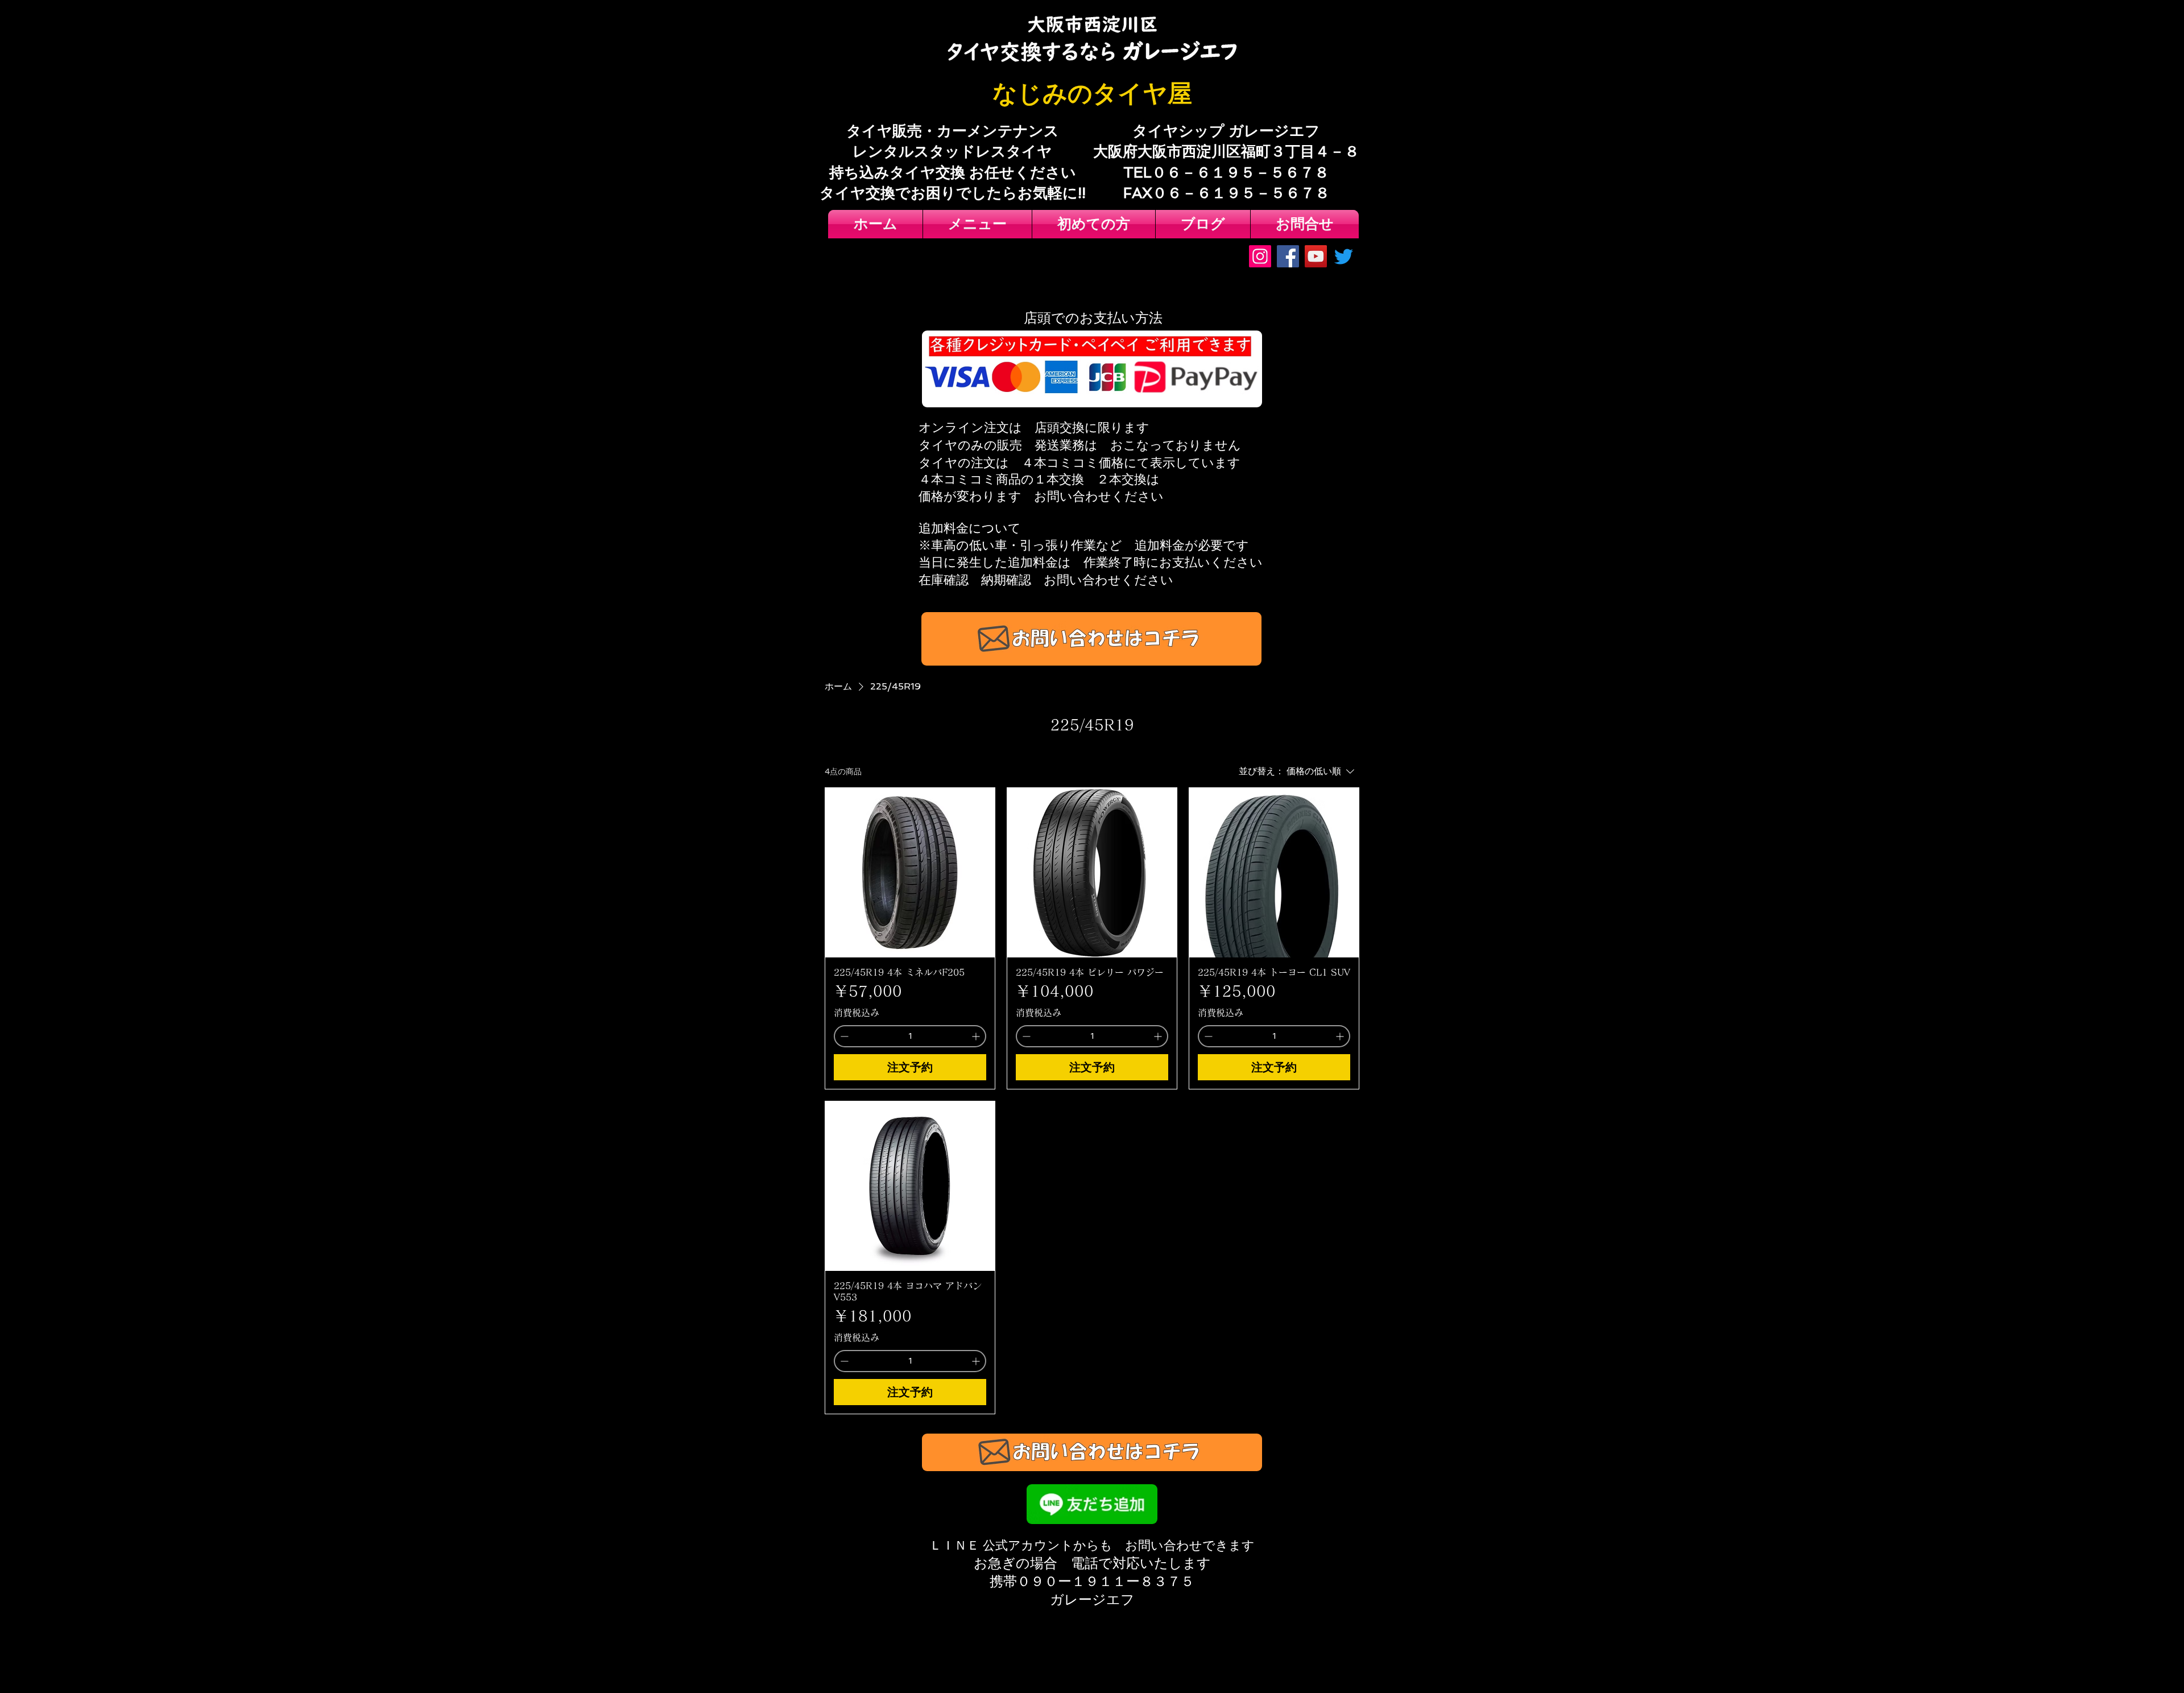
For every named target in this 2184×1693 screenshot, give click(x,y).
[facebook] (1288, 256)
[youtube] (1316, 256)
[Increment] (977, 1036)
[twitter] (1344, 256)
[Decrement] (843, 1036)
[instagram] (1260, 256)
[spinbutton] (910, 1036)
